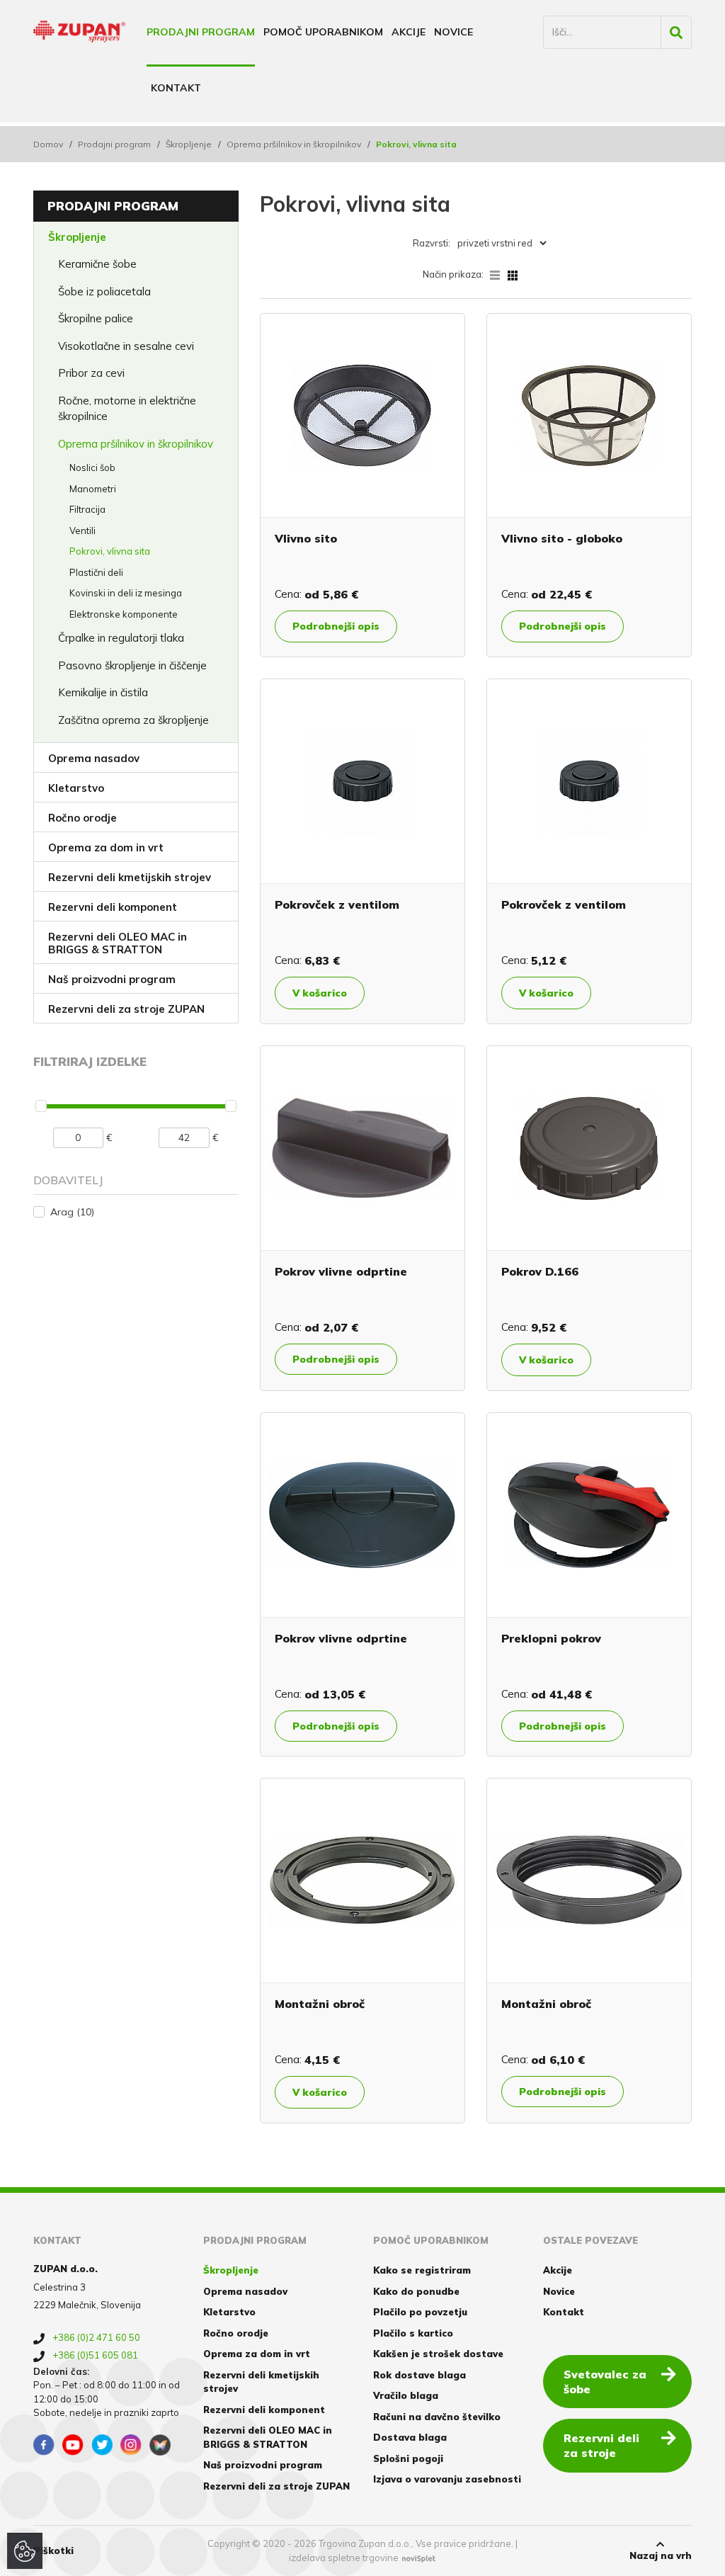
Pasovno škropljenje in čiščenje (132, 665)
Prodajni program (201, 32)
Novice (453, 32)
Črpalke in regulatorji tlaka (121, 638)
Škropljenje (189, 144)
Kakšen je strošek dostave (438, 2354)
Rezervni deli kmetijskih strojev (130, 877)
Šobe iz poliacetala (104, 291)
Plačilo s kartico (413, 2333)
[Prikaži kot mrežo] (513, 274)
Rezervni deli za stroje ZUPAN (126, 1009)
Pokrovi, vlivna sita (110, 551)
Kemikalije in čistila (103, 692)
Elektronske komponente (124, 614)
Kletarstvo (76, 788)
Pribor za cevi (91, 373)
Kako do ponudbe (416, 2291)
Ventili (82, 530)
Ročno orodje (82, 818)
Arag (72, 1212)
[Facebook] (44, 2445)
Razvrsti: (432, 243)
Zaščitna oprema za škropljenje (133, 720)
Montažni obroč (320, 2004)
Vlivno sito (306, 538)
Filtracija (87, 509)
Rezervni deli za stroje (601, 2445)
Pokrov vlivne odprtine (341, 1271)
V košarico (320, 993)
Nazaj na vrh (661, 2555)
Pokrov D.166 (540, 1271)
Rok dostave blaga (419, 2375)
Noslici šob (92, 467)
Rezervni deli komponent (113, 907)
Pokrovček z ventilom (337, 904)
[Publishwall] (160, 2445)
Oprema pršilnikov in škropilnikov (294, 144)
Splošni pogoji (408, 2458)
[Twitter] (102, 2445)
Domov (48, 144)
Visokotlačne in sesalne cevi (126, 346)
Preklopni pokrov (551, 1638)
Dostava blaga (410, 2437)
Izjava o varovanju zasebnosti (447, 2479)
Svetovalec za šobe (605, 2382)
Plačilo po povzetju (420, 2312)
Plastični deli (96, 572)
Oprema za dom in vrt (106, 847)
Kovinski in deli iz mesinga (126, 593)
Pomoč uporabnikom (323, 32)
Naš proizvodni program (112, 979)
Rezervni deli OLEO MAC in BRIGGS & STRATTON (118, 943)
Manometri (93, 489)
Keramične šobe (97, 264)
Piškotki (53, 2551)
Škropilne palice (96, 318)
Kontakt (176, 88)
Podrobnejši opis (336, 626)
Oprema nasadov (94, 758)
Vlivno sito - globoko (562, 538)
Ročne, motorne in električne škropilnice (127, 409)
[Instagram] (131, 2445)
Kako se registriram (422, 2270)
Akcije (409, 32)
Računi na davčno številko (437, 2417)
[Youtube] (73, 2445)
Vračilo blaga (406, 2395)
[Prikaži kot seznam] (499, 274)
